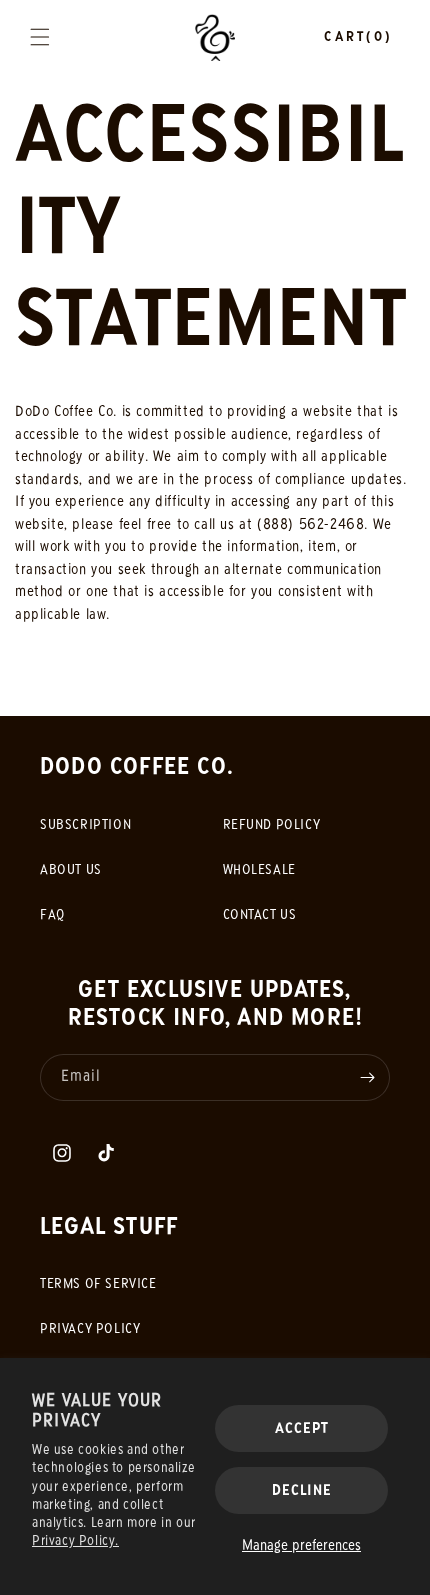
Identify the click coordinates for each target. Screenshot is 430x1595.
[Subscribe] (367, 1077)
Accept (302, 1429)
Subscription (85, 825)
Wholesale (259, 870)
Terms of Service (98, 1284)
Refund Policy (272, 825)
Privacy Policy (90, 1329)
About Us (71, 870)
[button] (40, 37)
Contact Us (260, 915)
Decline (302, 1491)
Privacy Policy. (75, 1541)
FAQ (52, 915)
